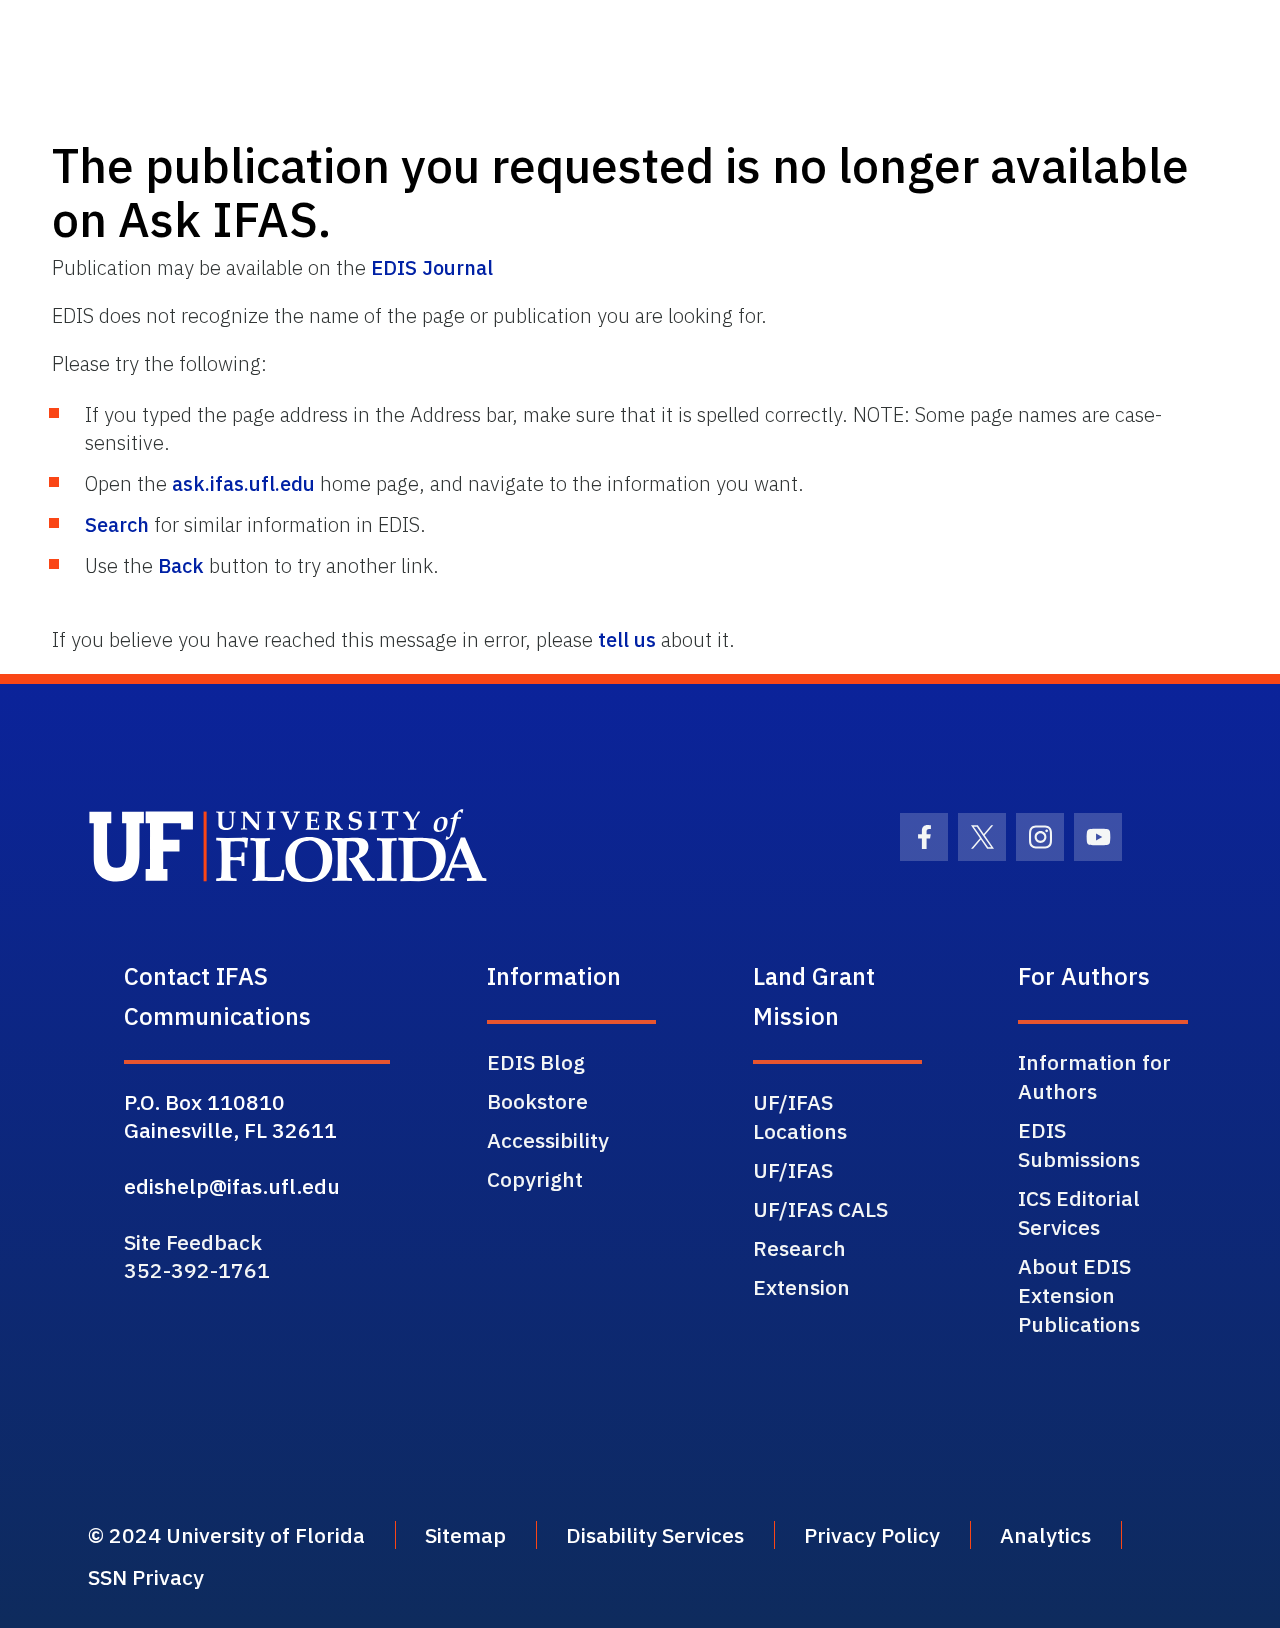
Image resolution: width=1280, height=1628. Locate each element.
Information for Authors (1094, 1076)
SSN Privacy (146, 1577)
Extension (801, 1287)
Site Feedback (193, 1242)
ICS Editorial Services (1079, 1212)
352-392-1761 (197, 1270)
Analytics (1045, 1535)
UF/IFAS (793, 1170)
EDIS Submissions (1079, 1144)
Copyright (535, 1179)
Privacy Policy (872, 1535)
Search (117, 524)
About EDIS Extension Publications (1079, 1295)
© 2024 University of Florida (226, 1535)
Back (181, 565)
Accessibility (548, 1140)
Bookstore (537, 1101)
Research (799, 1248)
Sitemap (465, 1535)
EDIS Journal (432, 267)
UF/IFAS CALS (820, 1209)
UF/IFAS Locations (800, 1116)
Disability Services (655, 1535)
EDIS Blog (536, 1062)
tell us (627, 639)
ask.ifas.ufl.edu (243, 483)
